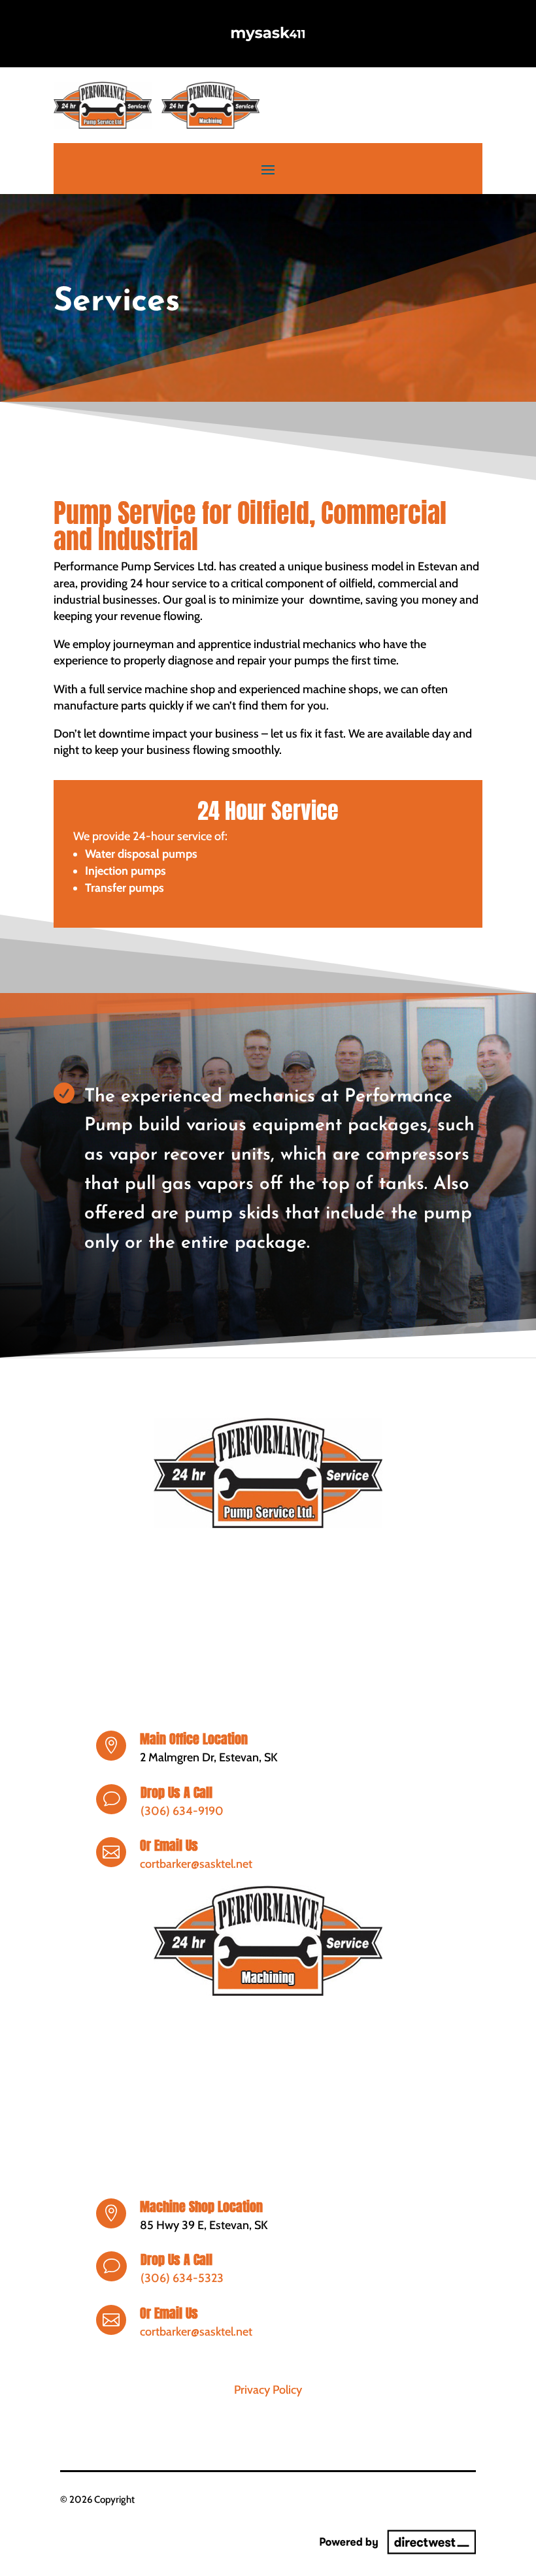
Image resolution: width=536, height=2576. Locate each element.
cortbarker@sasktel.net (196, 1864)
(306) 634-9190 (182, 1811)
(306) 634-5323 (182, 2278)
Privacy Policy (268, 2390)
